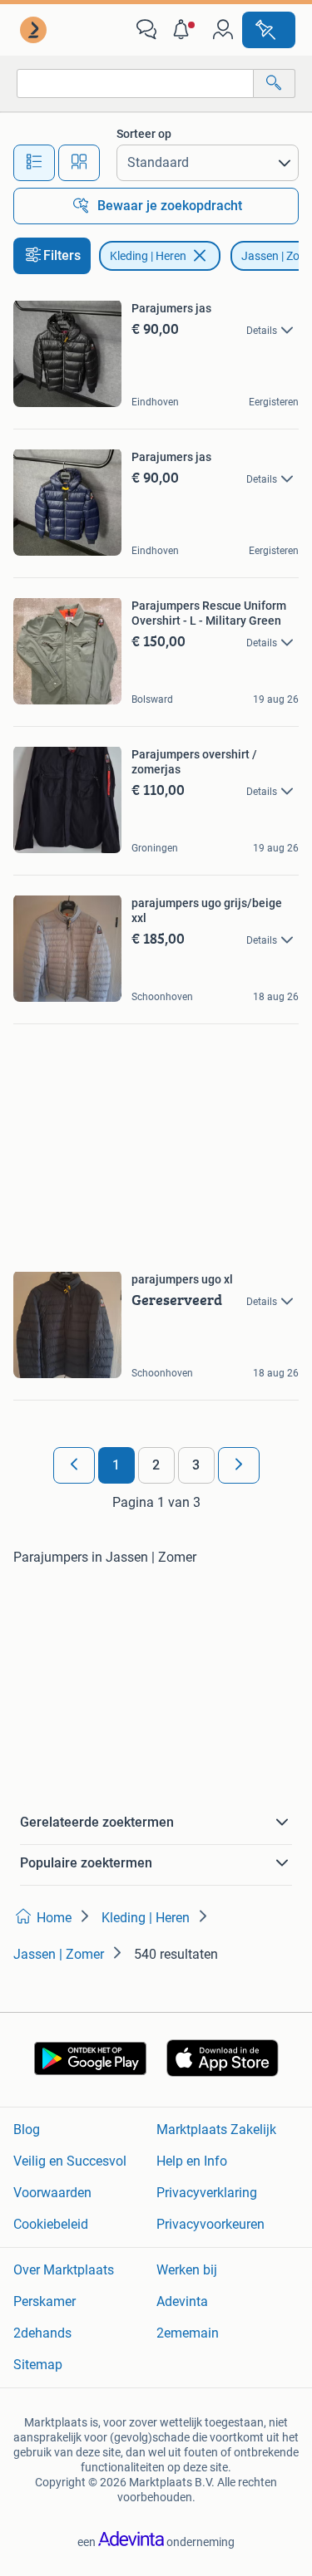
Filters (62, 255)
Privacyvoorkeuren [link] (210, 2224)
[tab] (34, 163)
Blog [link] (27, 2129)
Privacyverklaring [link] (207, 2193)
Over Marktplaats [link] (64, 2270)
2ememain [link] (188, 2333)
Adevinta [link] (182, 2301)
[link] (35, 30)
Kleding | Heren (148, 256)
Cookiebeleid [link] (51, 2224)
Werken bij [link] (187, 2270)
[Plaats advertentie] (269, 30)
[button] (185, 30)
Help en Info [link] (192, 2161)
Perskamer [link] (45, 2301)
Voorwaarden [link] (52, 2193)
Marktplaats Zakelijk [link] (216, 2129)
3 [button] (196, 1465)
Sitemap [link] (38, 2365)
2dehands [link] (42, 2333)
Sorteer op (144, 134)
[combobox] (135, 83)
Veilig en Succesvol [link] (70, 2161)
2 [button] (156, 1465)
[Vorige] (74, 1465)
